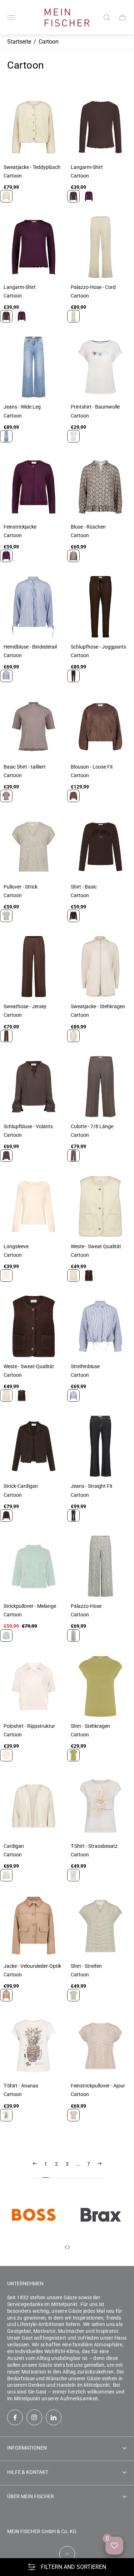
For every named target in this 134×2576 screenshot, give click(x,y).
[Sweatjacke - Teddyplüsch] (34, 127)
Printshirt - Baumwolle (95, 407)
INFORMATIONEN (27, 2448)
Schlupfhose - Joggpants (98, 647)
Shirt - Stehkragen (90, 1726)
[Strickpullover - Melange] (34, 1566)
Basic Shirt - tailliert (25, 767)
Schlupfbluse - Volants (28, 1126)
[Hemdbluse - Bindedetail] (34, 607)
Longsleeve (16, 1246)
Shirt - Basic (84, 887)
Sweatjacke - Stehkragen (98, 1006)
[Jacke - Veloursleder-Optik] (34, 1926)
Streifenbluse (85, 1366)
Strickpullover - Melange (30, 1606)
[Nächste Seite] (99, 2169)
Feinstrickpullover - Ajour (98, 2086)
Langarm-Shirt (87, 167)
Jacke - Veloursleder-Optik (32, 1966)
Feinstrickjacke (20, 527)
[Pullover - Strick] (34, 847)
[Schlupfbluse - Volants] (34, 1087)
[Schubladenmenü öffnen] (11, 17)
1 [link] (46, 2164)
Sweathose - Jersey (25, 1006)
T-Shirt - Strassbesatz (94, 1846)
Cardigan (14, 1846)
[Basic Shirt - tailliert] (34, 727)
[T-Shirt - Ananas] (34, 2046)
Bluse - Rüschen (88, 527)
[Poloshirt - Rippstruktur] (34, 1686)
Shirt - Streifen (86, 1966)
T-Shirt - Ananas (21, 2086)
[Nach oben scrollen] (67, 2554)
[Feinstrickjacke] (34, 487)
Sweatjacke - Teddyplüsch (32, 167)
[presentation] (66, 2247)
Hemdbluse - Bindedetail (30, 647)
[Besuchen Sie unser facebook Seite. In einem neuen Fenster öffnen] (15, 2417)
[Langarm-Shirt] (34, 247)
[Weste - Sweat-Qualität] (34, 1326)
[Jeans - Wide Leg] (34, 367)
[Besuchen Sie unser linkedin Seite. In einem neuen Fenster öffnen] (54, 2417)
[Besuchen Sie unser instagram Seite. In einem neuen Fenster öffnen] (34, 2417)
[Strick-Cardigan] (34, 1446)
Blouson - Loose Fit (92, 767)
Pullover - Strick (21, 887)
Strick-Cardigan (21, 1486)
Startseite (19, 42)
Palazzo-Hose (86, 1606)
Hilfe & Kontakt (28, 2472)
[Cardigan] (34, 1806)
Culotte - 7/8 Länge (92, 1126)
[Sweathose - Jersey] (34, 967)
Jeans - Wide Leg (22, 407)
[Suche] (107, 17)
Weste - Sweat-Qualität (96, 1246)
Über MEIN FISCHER (31, 2496)
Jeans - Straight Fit (92, 1486)
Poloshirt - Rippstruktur (29, 1726)
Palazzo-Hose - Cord (93, 287)
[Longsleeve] (34, 1206)
